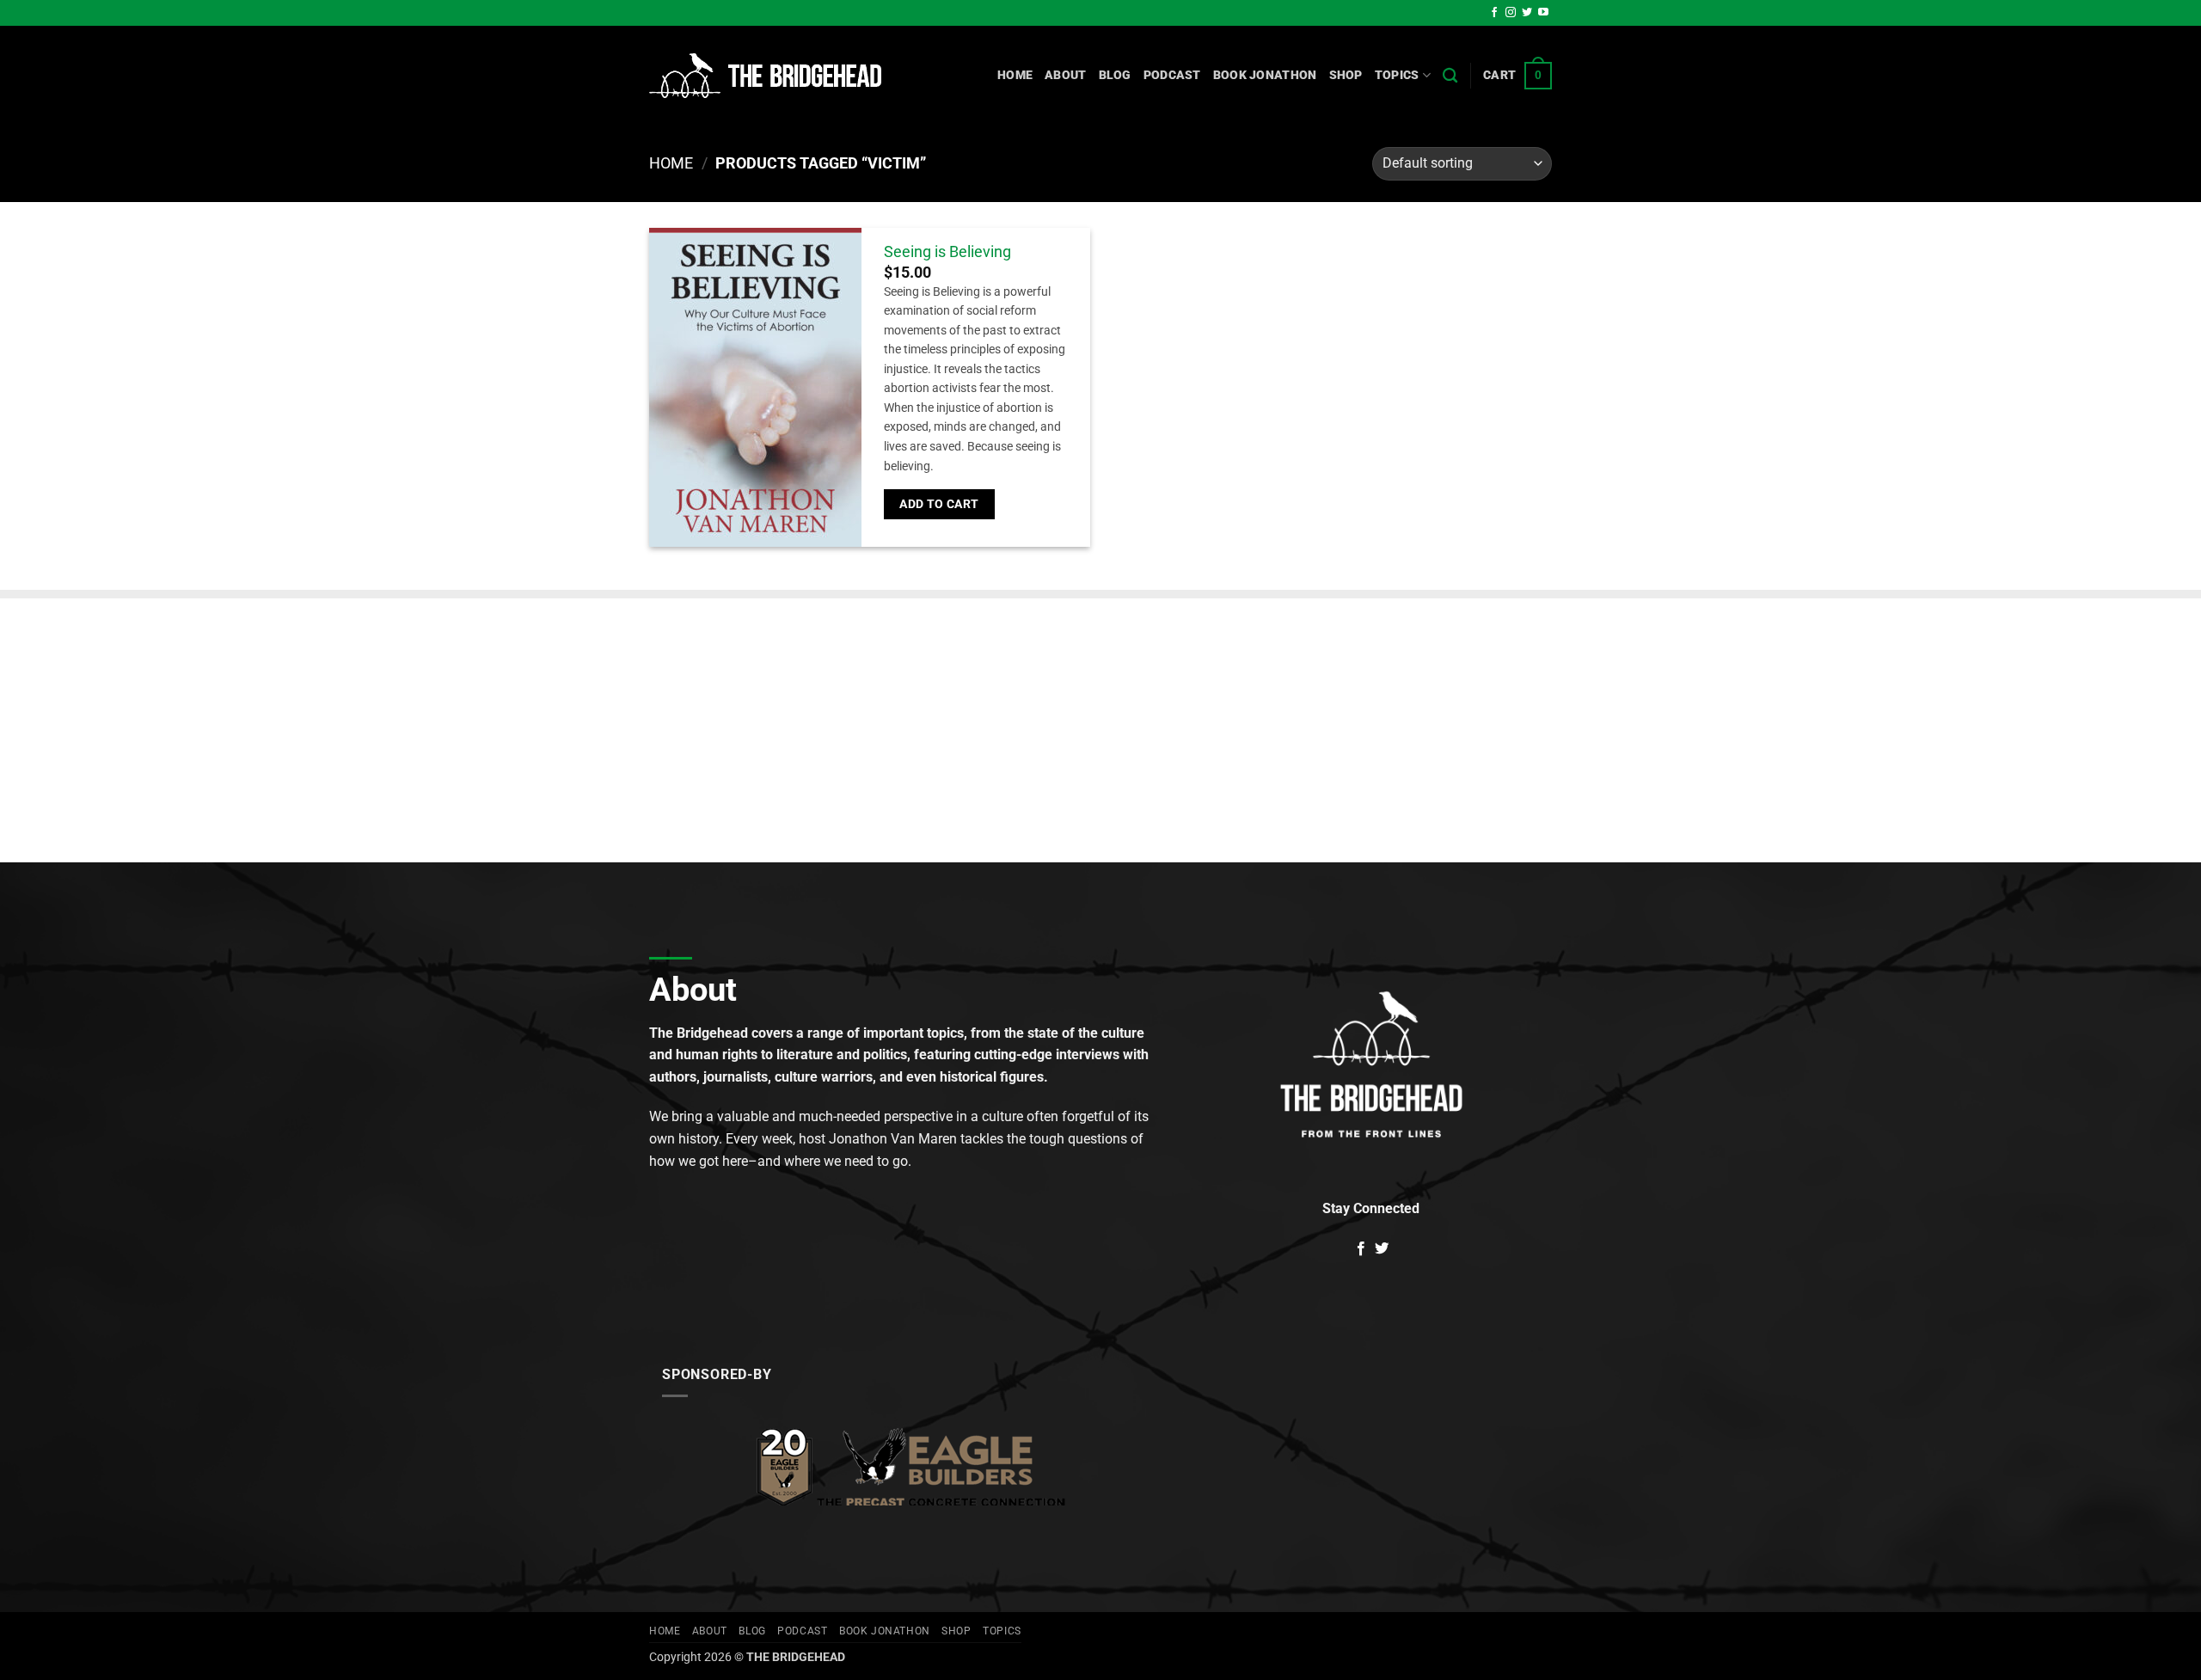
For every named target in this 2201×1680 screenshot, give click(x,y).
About (1065, 75)
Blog (1115, 75)
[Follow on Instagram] (1511, 13)
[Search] (1450, 76)
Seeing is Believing (947, 252)
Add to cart (939, 504)
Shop (1346, 75)
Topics (1397, 75)
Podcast (1172, 75)
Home (1015, 75)
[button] (1517, 76)
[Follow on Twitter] (1527, 13)
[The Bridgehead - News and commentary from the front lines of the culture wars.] (765, 76)
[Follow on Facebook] (1494, 13)
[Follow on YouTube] (1543, 13)
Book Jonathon (1265, 75)
